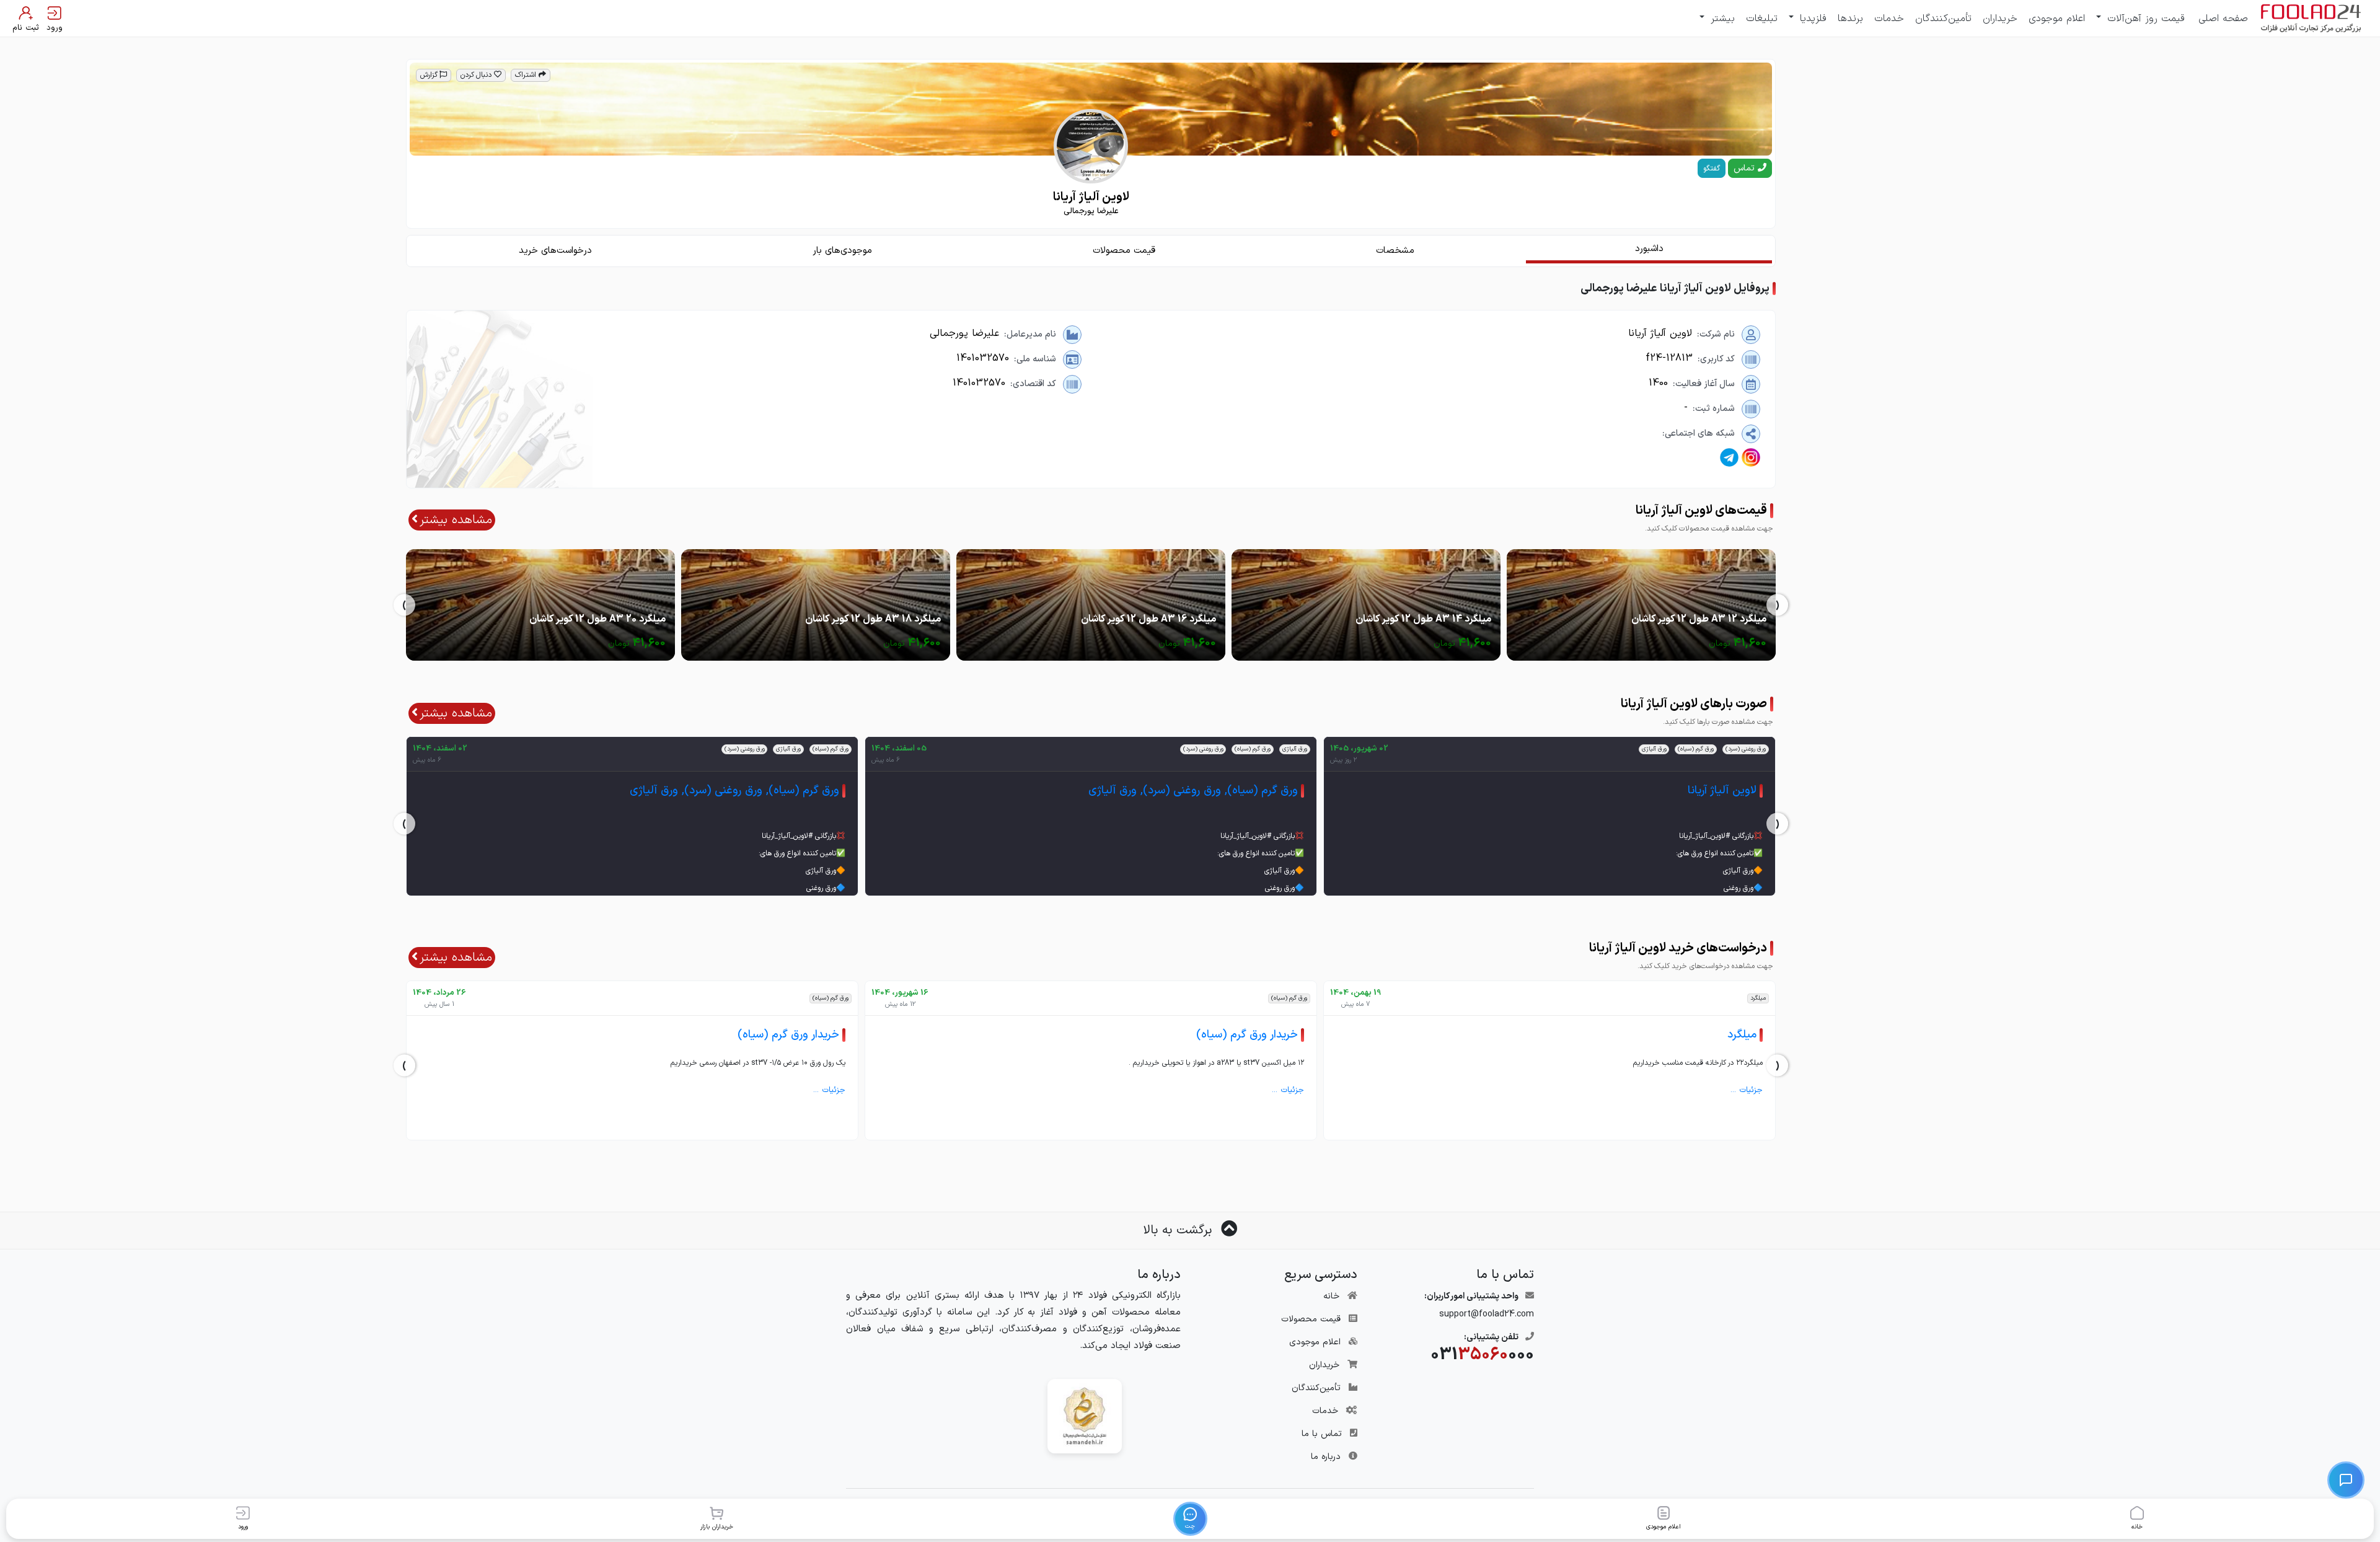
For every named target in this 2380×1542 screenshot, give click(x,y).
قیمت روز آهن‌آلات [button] (2144, 19)
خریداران (2000, 19)
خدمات (1889, 19)
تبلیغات (1762, 19)
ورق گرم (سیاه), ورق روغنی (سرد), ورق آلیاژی (1193, 791)
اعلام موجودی (2057, 19)
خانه (1331, 1296)
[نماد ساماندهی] (1085, 1416)
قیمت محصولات (1311, 1319)
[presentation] (1777, 605)
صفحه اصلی (2223, 19)
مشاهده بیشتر (456, 520)
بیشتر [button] (1721, 19)
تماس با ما (1322, 1434)
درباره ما (1326, 1457)
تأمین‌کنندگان (1943, 19)
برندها (1850, 19)
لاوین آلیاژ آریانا (1722, 791)
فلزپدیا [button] (1811, 19)
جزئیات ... (1747, 1090)
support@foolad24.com (1487, 1314)
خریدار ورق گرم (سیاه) (1247, 1035)
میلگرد (1742, 1035)
